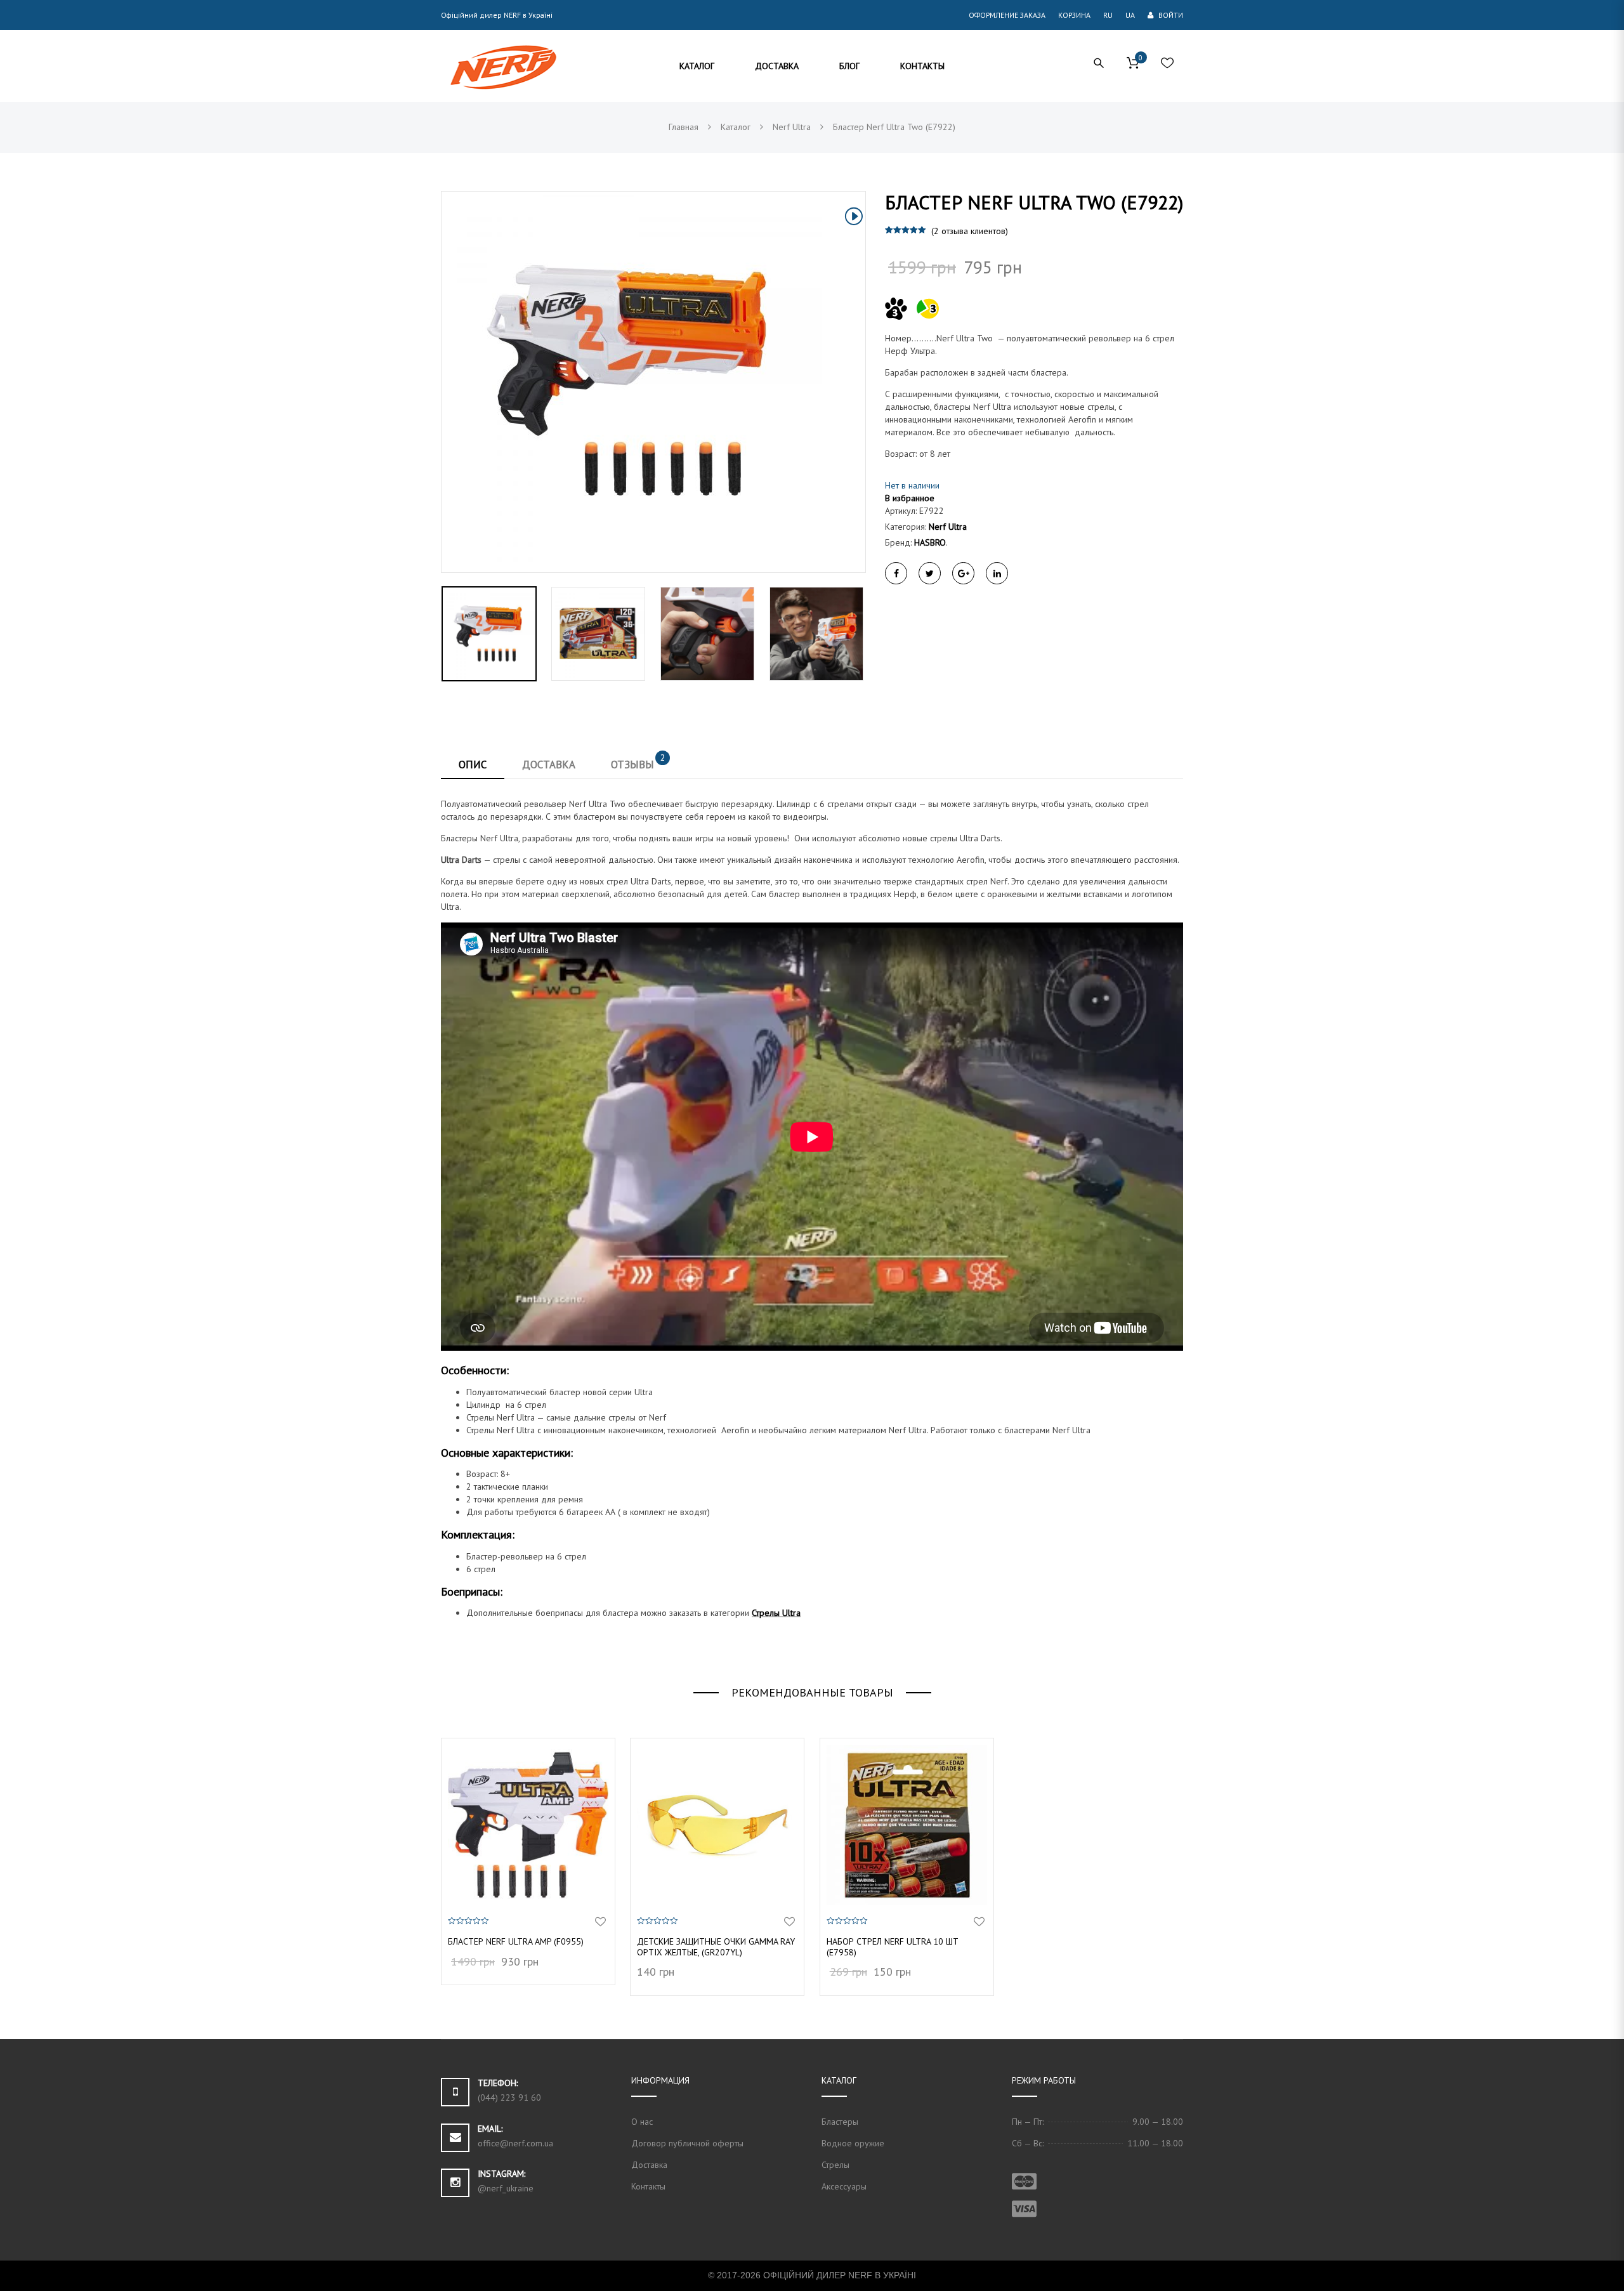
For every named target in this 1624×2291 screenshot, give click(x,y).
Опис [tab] (473, 765)
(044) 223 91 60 (509, 2097)
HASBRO (930, 542)
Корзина (1074, 15)
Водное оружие (853, 2143)
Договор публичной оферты (687, 2143)
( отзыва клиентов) (970, 231)
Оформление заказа (1007, 15)
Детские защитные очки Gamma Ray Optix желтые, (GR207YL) (716, 1947)
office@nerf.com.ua (515, 2143)
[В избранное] (600, 1922)
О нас (642, 2122)
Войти (1170, 15)
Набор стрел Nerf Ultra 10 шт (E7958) (893, 1947)
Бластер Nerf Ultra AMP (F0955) (516, 1941)
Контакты (648, 2186)
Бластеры (840, 2122)
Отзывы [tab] (638, 761)
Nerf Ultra (948, 527)
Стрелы (835, 2165)
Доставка (649, 2165)
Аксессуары (844, 2186)
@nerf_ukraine (506, 2188)
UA (1130, 15)
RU (1108, 15)
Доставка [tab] (549, 765)
